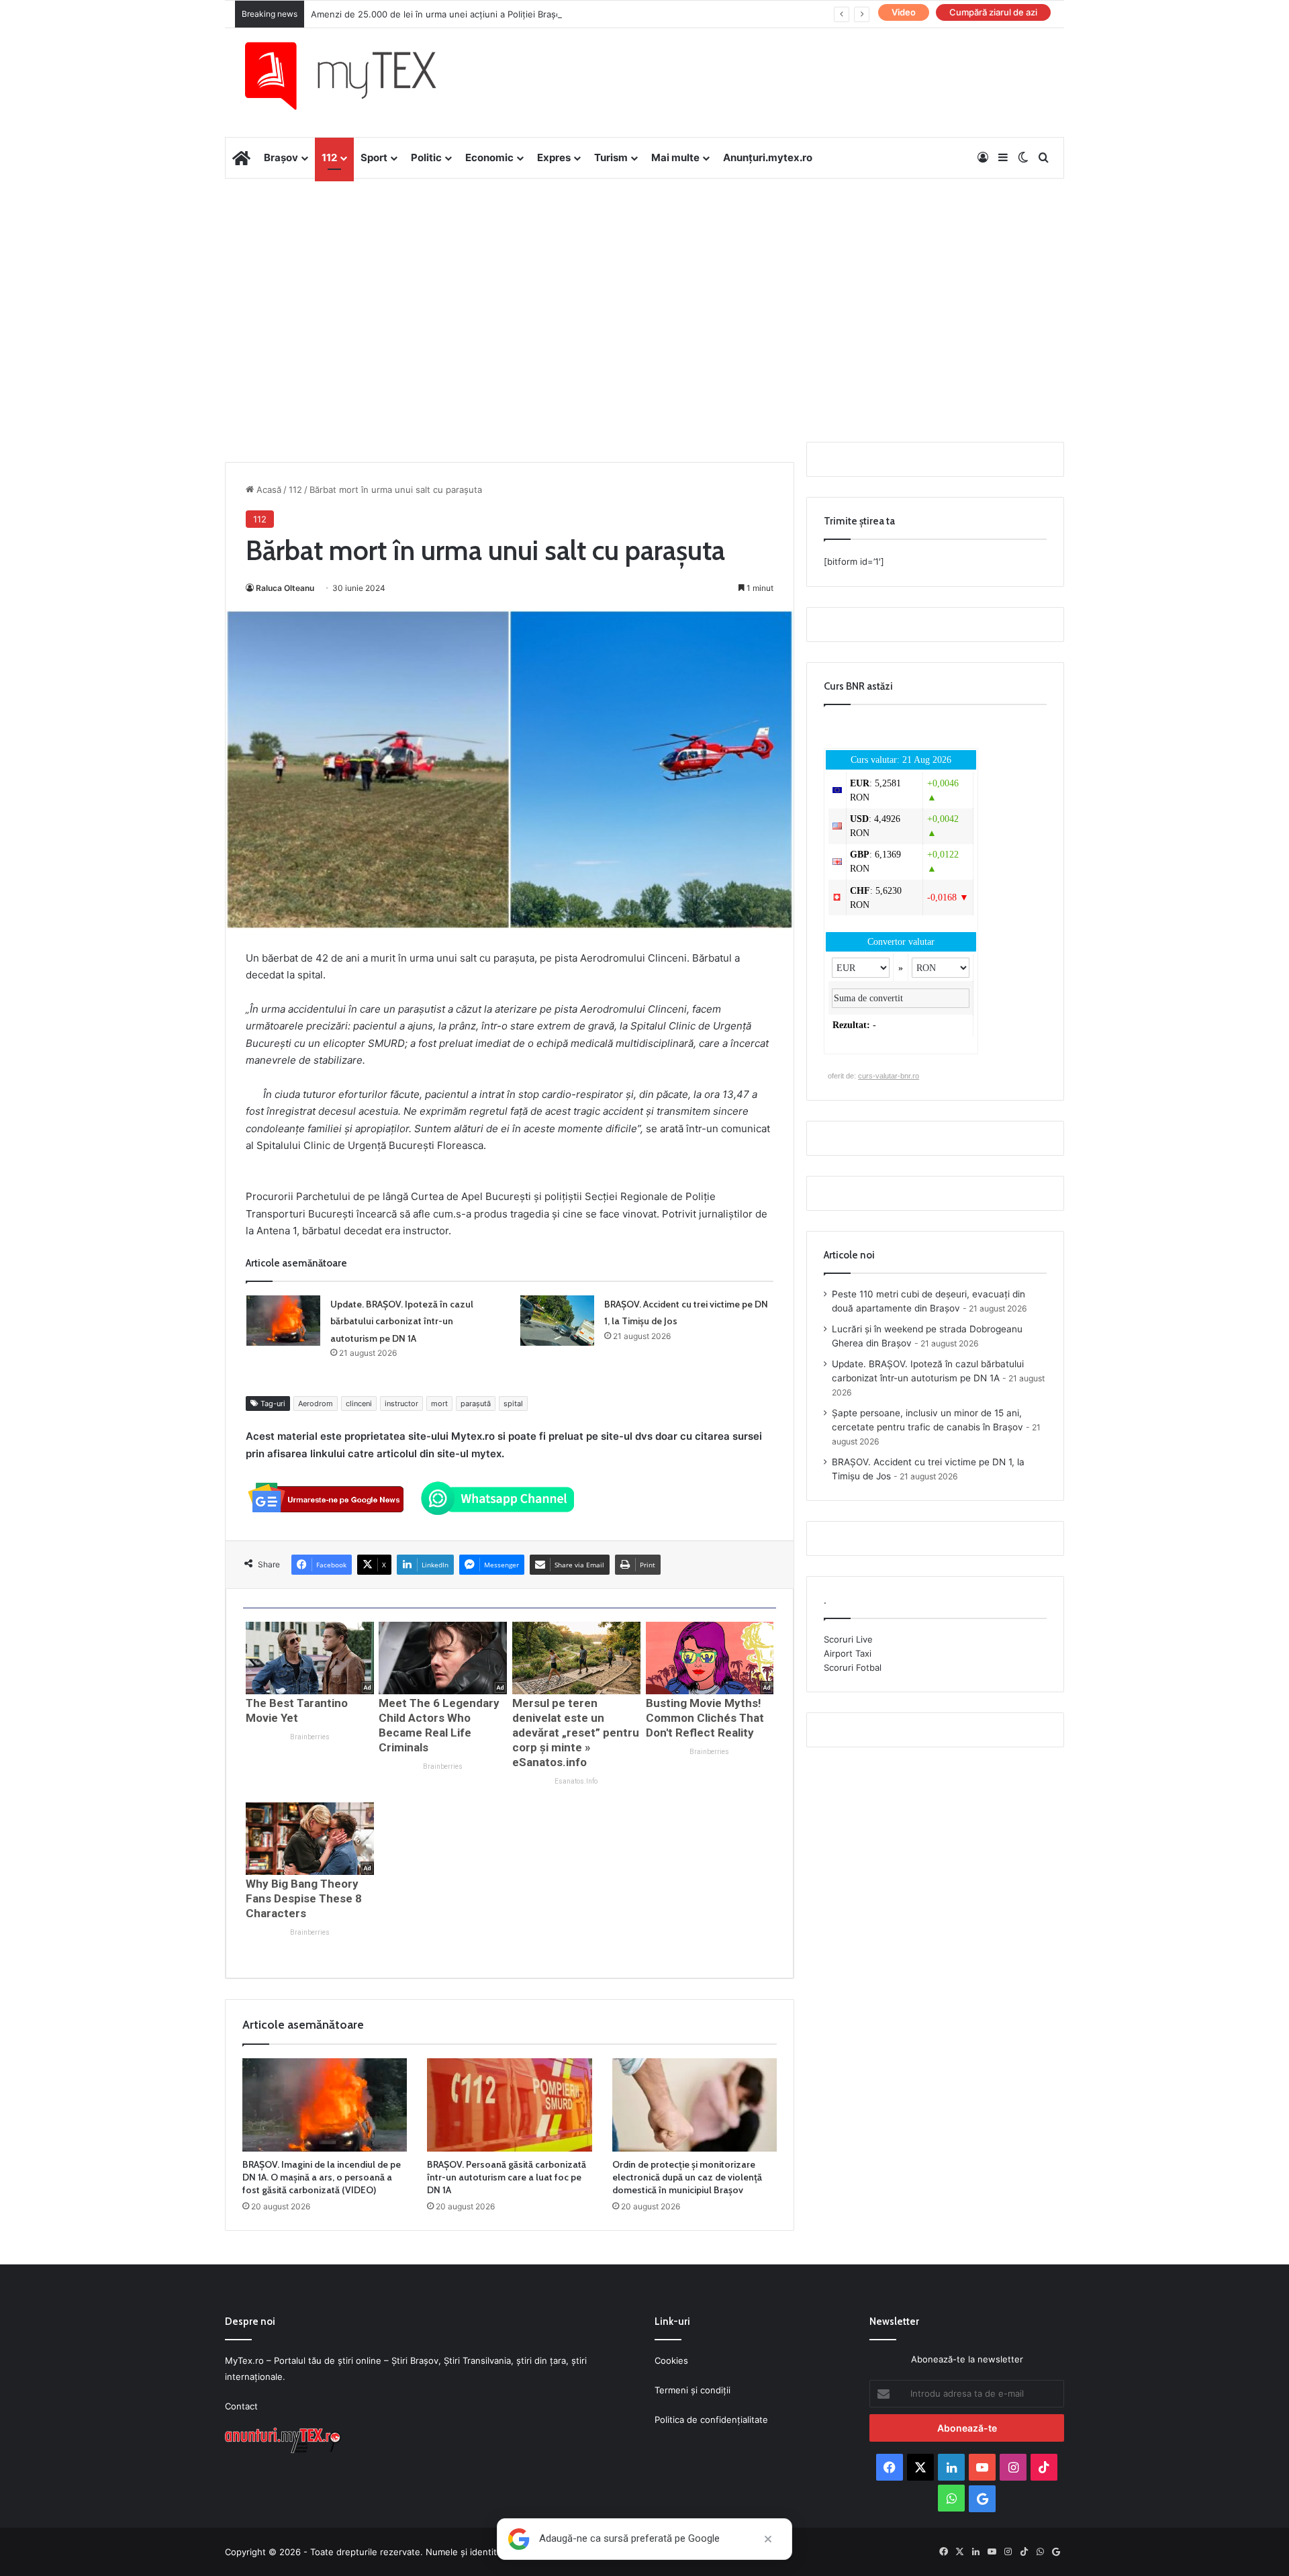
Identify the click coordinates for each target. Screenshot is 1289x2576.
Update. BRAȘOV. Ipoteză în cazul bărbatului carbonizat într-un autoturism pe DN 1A (402, 1321)
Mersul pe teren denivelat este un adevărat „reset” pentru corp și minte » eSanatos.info (576, 1733)
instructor (401, 1404)
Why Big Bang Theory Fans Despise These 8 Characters (304, 1898)
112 (329, 157)
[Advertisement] (644, 286)
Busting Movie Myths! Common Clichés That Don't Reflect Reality (705, 1718)
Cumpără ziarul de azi (993, 12)
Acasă (268, 490)
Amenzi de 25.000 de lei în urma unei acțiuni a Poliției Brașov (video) (455, 14)
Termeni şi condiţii (693, 2390)
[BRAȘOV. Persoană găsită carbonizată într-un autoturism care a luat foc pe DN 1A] (509, 2105)
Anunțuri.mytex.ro (768, 157)
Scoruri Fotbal (853, 1667)
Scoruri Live (848, 1639)
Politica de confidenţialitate (711, 2420)
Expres (554, 157)
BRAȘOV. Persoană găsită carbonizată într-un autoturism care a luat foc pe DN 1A (507, 2177)
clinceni (359, 1404)
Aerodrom (316, 1404)
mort (439, 1404)
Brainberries (310, 1737)
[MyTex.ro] (354, 76)
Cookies (671, 2360)
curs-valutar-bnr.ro (889, 1076)
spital (513, 1404)
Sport (374, 157)
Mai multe (675, 157)
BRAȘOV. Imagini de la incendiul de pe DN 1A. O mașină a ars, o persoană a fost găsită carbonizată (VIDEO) (322, 2177)
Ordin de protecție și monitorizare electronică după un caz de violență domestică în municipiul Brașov (687, 2177)
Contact (241, 2406)
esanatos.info (576, 1781)
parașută (476, 1404)
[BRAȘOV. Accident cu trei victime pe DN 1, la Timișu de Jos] (557, 1321)
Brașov (281, 157)
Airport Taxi (848, 1653)
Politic (426, 157)
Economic (489, 157)
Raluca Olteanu (285, 588)
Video (904, 12)
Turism (611, 157)
